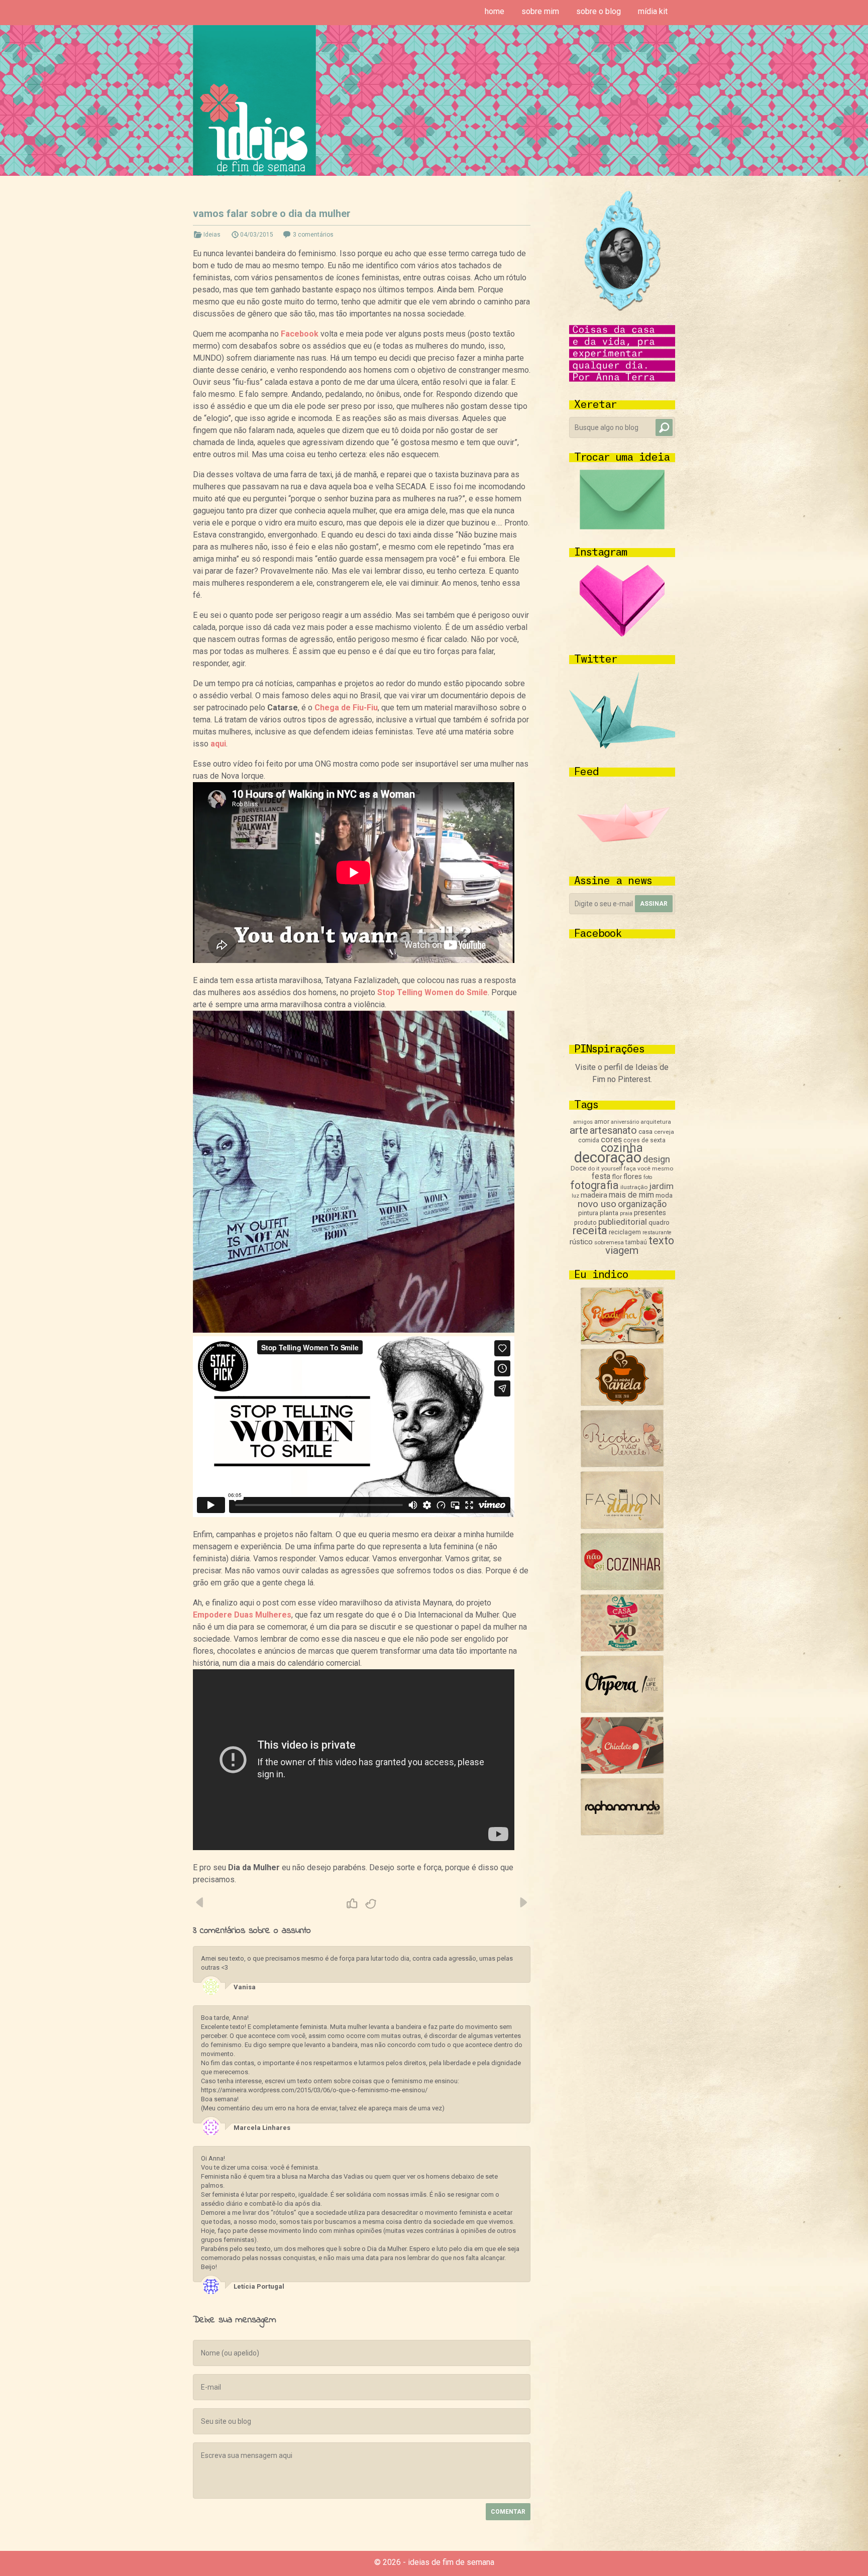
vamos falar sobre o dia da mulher (272, 213)
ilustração (634, 1187)
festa (601, 1176)
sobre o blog (599, 11)
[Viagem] (622, 1833)
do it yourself (605, 1168)
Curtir (352, 1904)
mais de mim (631, 1195)
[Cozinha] (622, 1342)
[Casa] (622, 1649)
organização (642, 1204)
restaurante (657, 1232)
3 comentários (313, 235)
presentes (650, 1213)
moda (664, 1195)
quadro (659, 1222)
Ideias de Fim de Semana (254, 100)
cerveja (664, 1132)
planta (609, 1213)
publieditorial (623, 1222)
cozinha (622, 1148)
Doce (578, 1168)
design (657, 1159)
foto (648, 1177)
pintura (588, 1213)
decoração (608, 1157)
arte (579, 1130)
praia (626, 1213)
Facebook (300, 334)
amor (602, 1121)
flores (633, 1176)
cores (611, 1140)
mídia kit (653, 11)
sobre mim (540, 11)
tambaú (636, 1242)
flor (617, 1177)
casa (645, 1131)
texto (661, 1241)
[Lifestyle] (622, 1465)
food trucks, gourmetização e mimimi (200, 1902)
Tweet (371, 1904)
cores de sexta (644, 1140)
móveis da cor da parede (523, 1902)
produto (585, 1223)
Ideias (212, 235)
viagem (622, 1250)
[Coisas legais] (622, 1772)
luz (575, 1196)
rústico (581, 1242)
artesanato (613, 1130)
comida (589, 1140)
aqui (218, 744)
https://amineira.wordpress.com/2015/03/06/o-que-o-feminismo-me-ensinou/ (314, 2090)
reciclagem (625, 1232)
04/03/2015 (257, 235)
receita (590, 1230)
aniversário (625, 1122)
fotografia (594, 1185)
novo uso (597, 1204)
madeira (594, 1195)
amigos (583, 1122)
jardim (661, 1186)
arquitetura (656, 1122)
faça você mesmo (648, 1168)
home (495, 11)
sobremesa (609, 1242)
